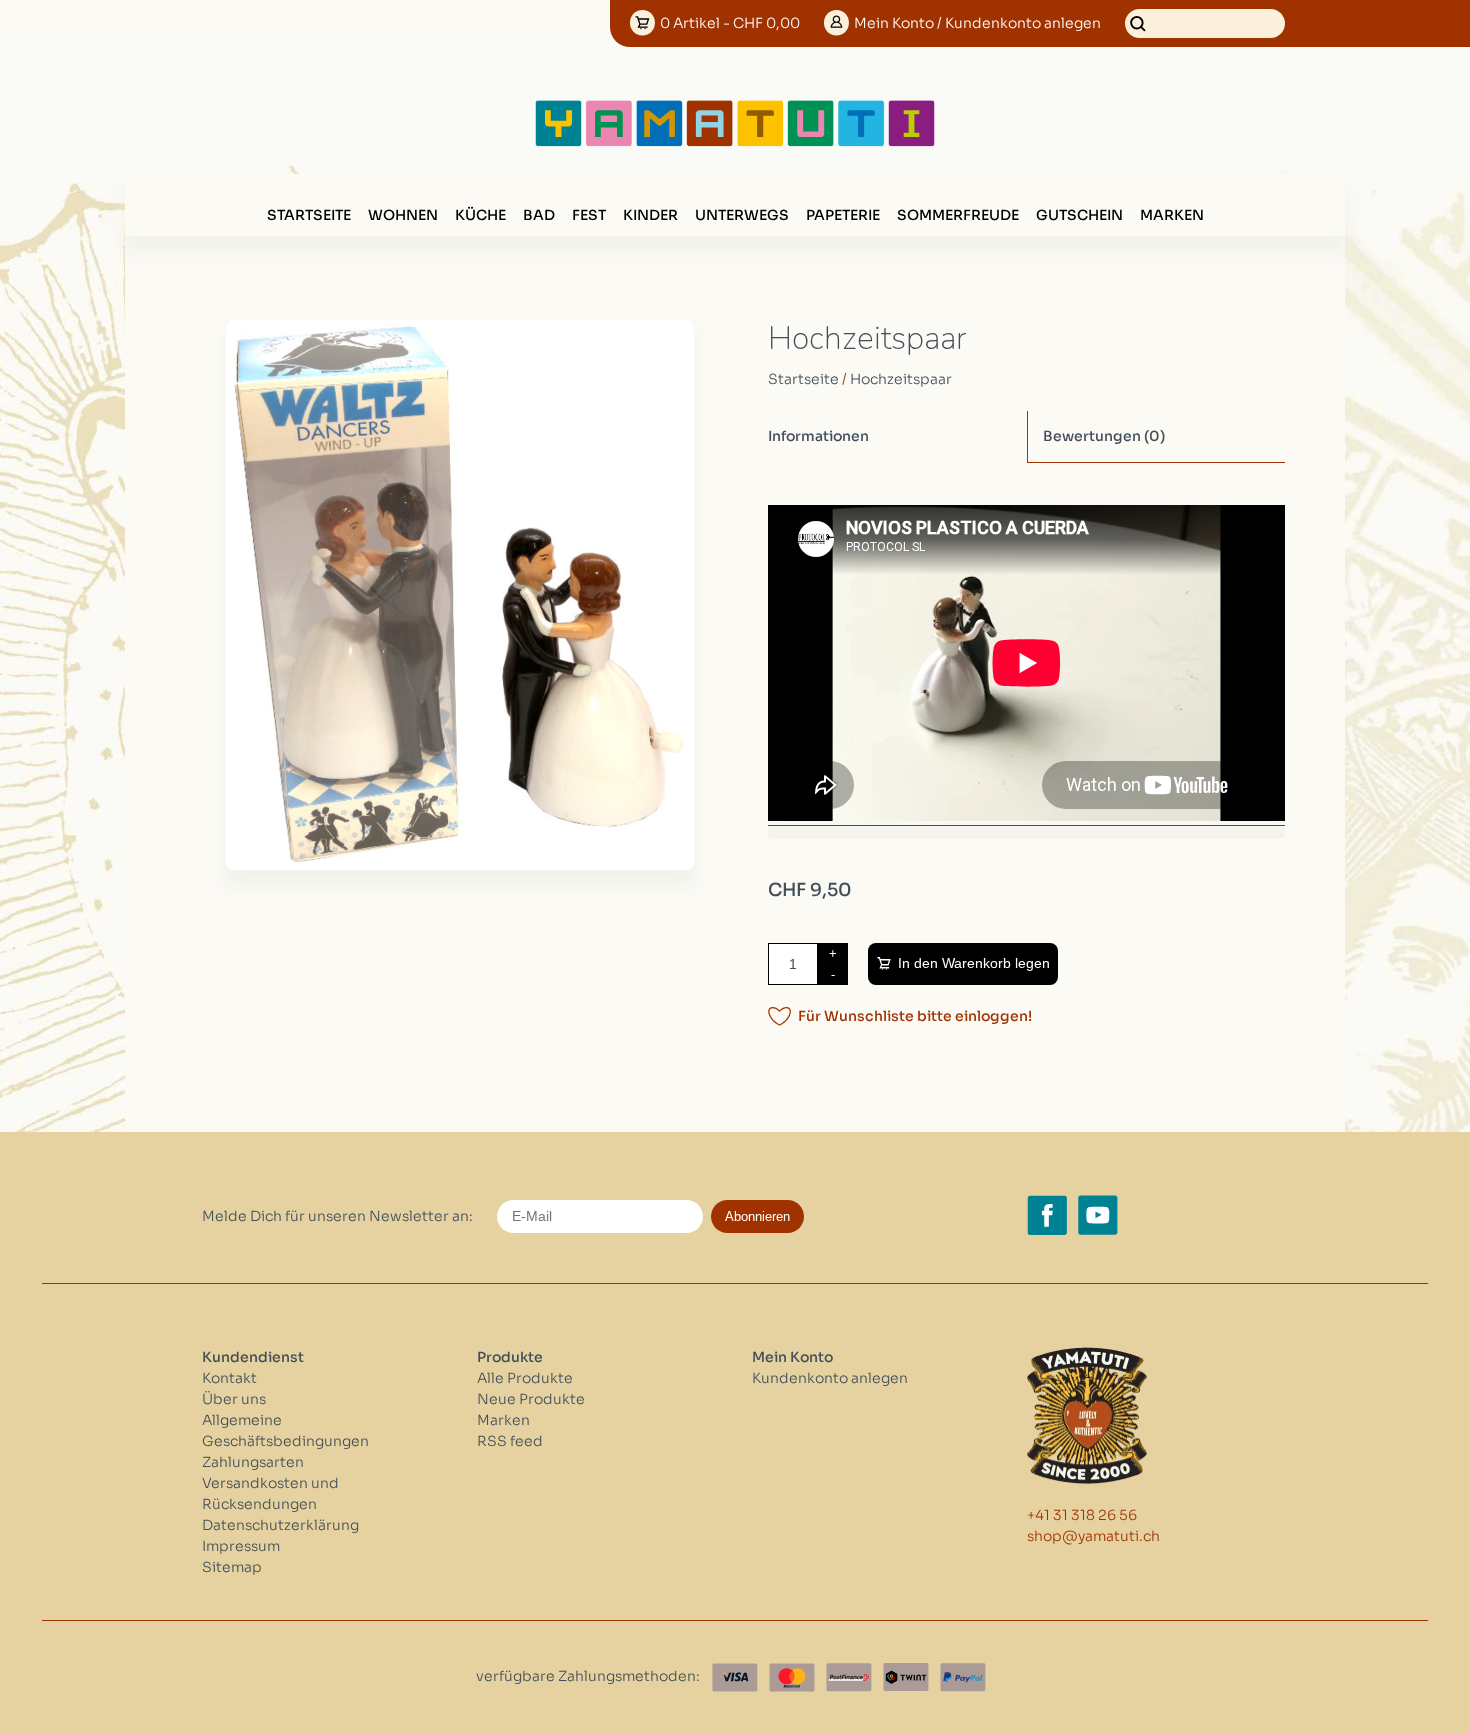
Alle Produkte (525, 1378)
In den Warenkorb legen (974, 963)
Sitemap (232, 1567)
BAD (539, 215)
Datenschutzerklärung (280, 1525)
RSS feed (510, 1441)
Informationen (818, 436)
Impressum (241, 1546)
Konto (977, 23)
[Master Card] (792, 1677)
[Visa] (735, 1677)
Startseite (309, 215)
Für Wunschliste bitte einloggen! (915, 1016)
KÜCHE (480, 215)
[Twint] (906, 1677)
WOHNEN (403, 215)
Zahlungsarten (253, 1462)
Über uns (234, 1399)
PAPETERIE (843, 215)
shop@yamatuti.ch (1093, 1536)
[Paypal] (963, 1677)
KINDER (650, 215)
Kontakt (229, 1378)
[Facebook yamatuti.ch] (1047, 1215)
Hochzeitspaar (901, 379)
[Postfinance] (849, 1677)
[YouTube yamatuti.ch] (1098, 1215)
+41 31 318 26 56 (1082, 1515)
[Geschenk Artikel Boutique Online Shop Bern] (735, 142)
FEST (589, 215)
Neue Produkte (531, 1399)
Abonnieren (757, 1216)
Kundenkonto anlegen (830, 1378)
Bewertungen (1104, 436)
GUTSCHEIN (1079, 215)
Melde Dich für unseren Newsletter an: (337, 1216)
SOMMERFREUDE (958, 215)
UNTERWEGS (742, 215)
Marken (1172, 215)
